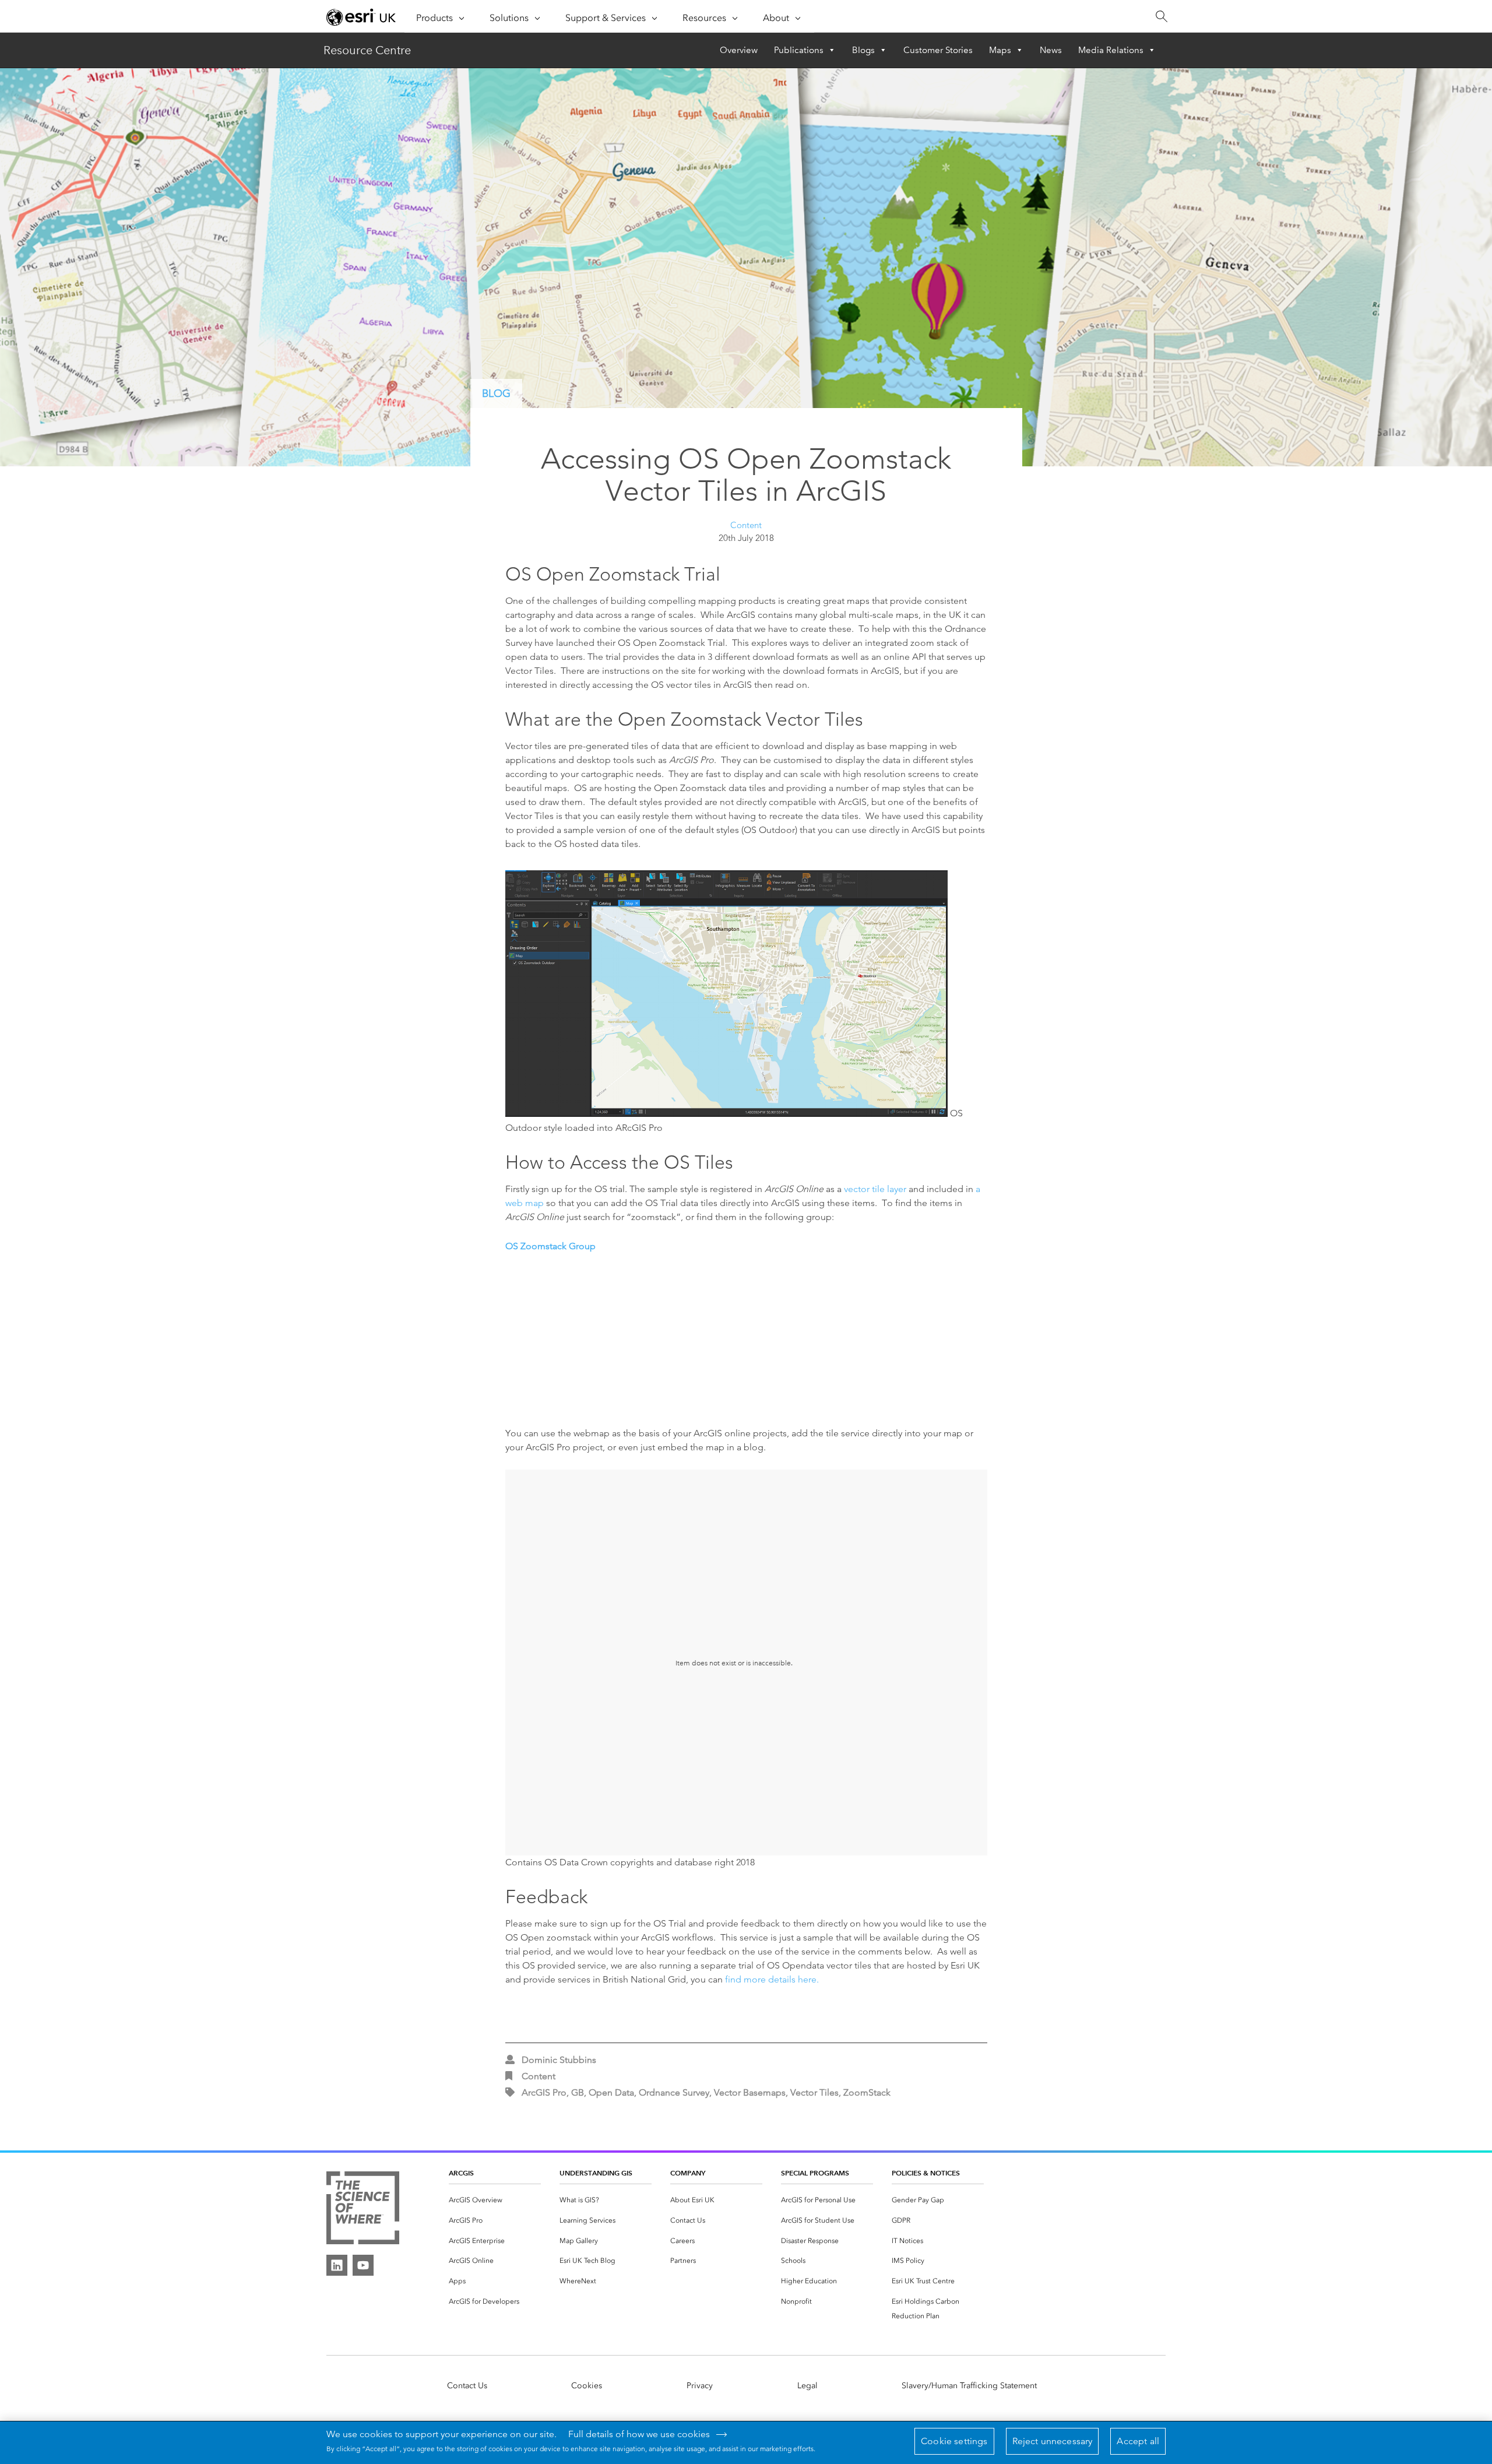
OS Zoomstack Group (550, 1246)
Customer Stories (938, 50)
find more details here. (772, 1979)
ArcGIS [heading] (461, 2173)
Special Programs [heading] (815, 2173)
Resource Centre (367, 50)
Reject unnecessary (1053, 2441)
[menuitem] (495, 2200)
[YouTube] (363, 2265)
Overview (739, 50)
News (1051, 50)
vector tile (865, 1189)
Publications (799, 50)
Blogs (863, 50)
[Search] (1161, 17)
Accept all (1138, 2441)
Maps (1000, 50)
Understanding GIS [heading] (596, 2173)
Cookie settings (954, 2441)
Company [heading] (688, 2173)
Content (746, 525)
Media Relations (1111, 50)
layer (897, 1189)
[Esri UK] (361, 17)
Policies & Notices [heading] (926, 2173)
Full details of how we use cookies (639, 2434)
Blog (496, 393)
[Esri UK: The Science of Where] (363, 2209)
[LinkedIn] (337, 2265)
